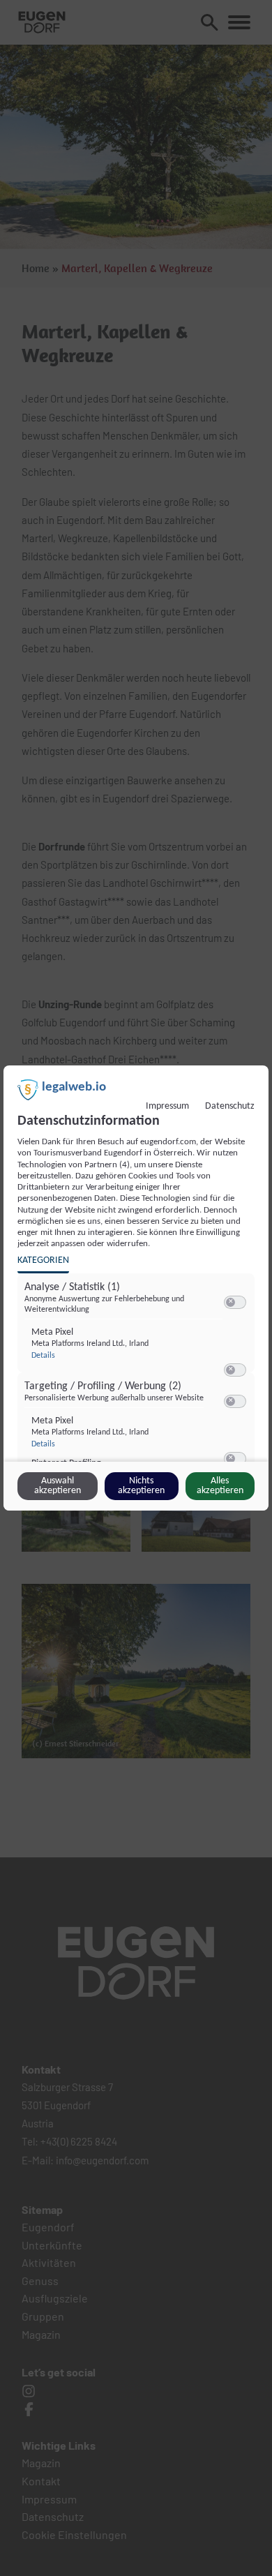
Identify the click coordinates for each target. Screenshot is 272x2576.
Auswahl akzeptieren (58, 1486)
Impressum (167, 1106)
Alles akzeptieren (220, 1486)
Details (43, 1356)
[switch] (235, 1303)
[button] (231, 1302)
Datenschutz (230, 1106)
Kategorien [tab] (43, 1260)
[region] (138, 1377)
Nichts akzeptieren (141, 1486)
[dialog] (136, 1288)
